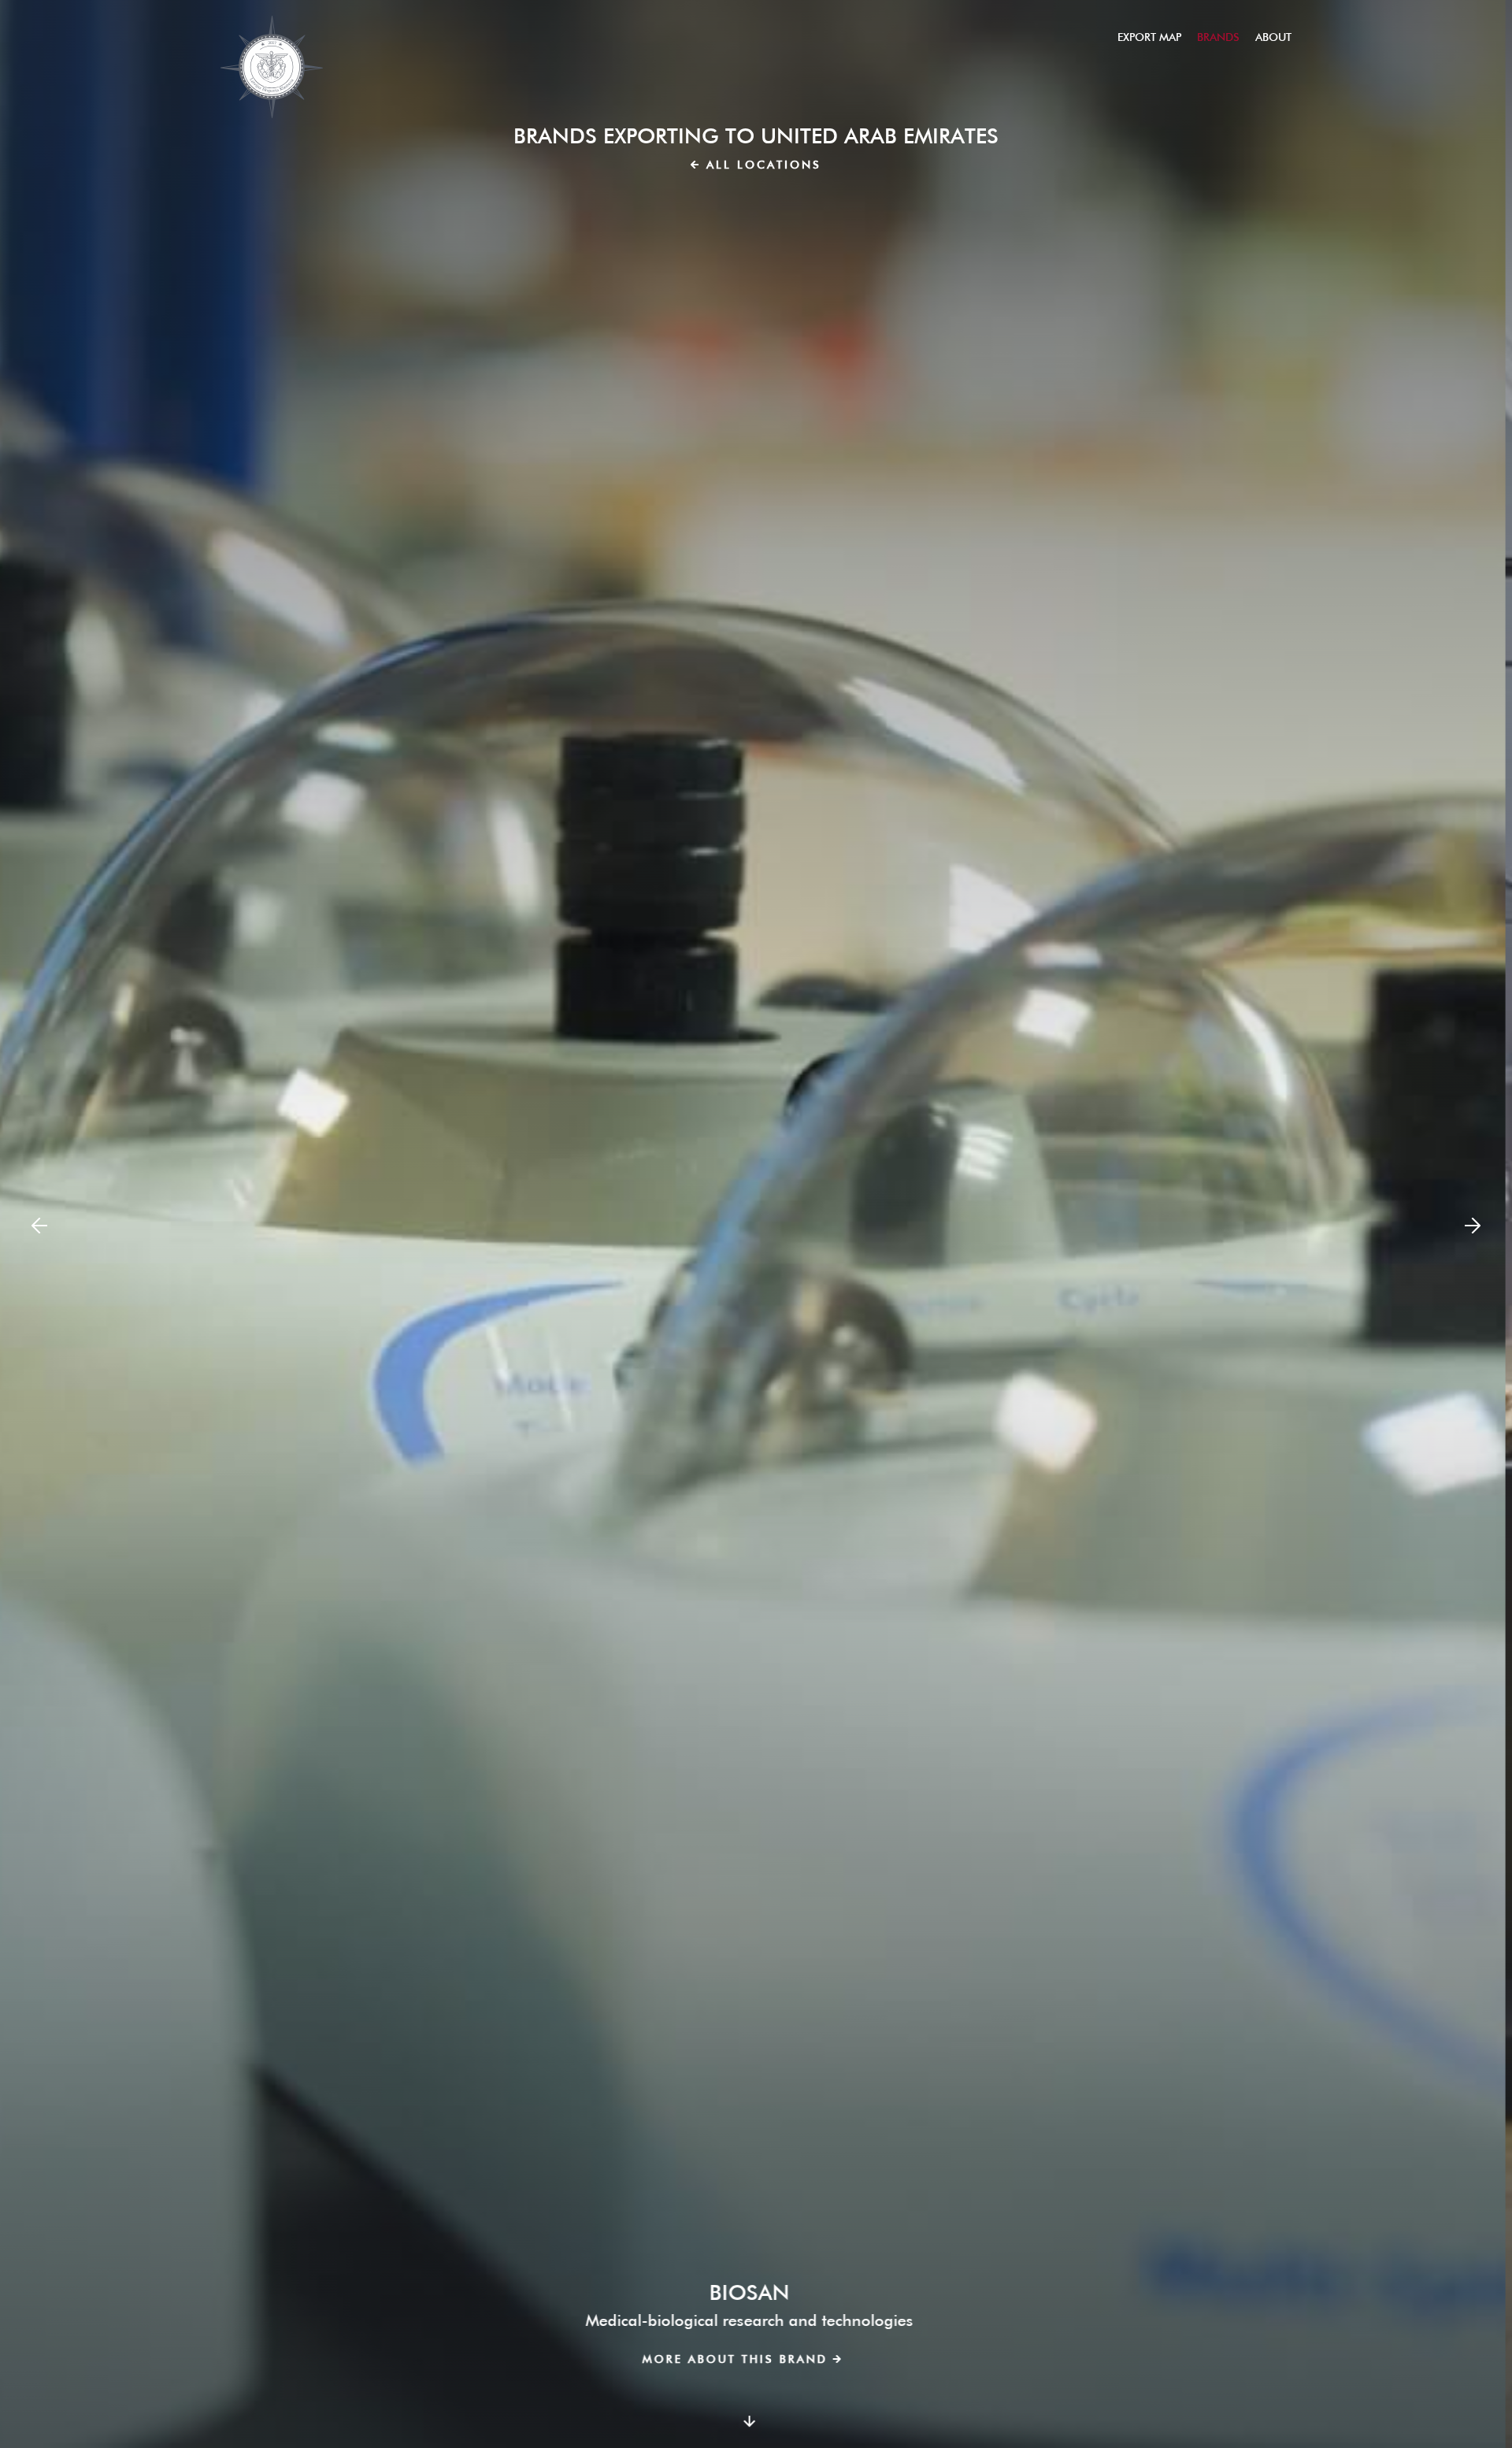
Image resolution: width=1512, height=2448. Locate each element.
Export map (1149, 37)
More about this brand (741, 2359)
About (1273, 37)
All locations (764, 165)
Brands (1218, 37)
